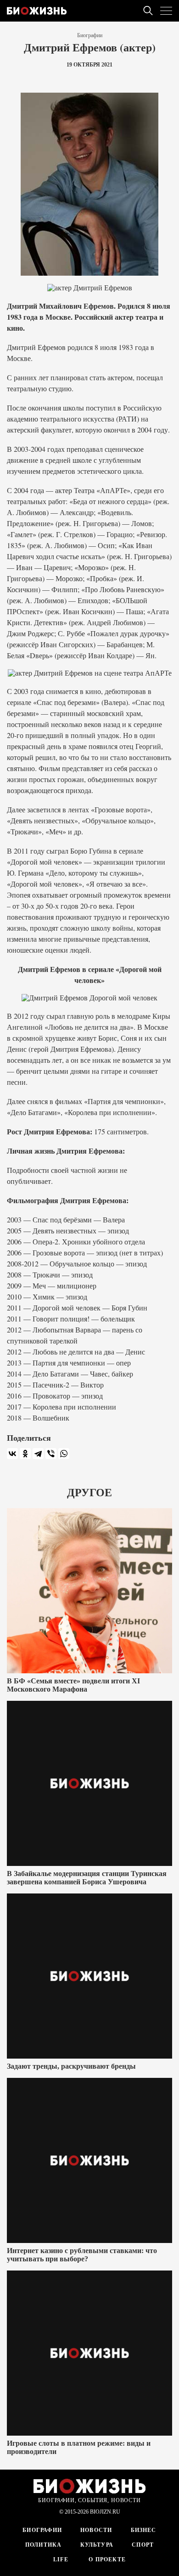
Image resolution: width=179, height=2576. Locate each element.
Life (61, 2559)
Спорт (143, 2545)
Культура (97, 2545)
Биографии (90, 35)
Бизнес (144, 2530)
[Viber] (51, 1454)
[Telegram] (38, 1454)
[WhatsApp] (64, 1454)
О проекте (106, 2559)
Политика (44, 2545)
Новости (96, 2530)
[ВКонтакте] (12, 1454)
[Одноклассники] (25, 1454)
